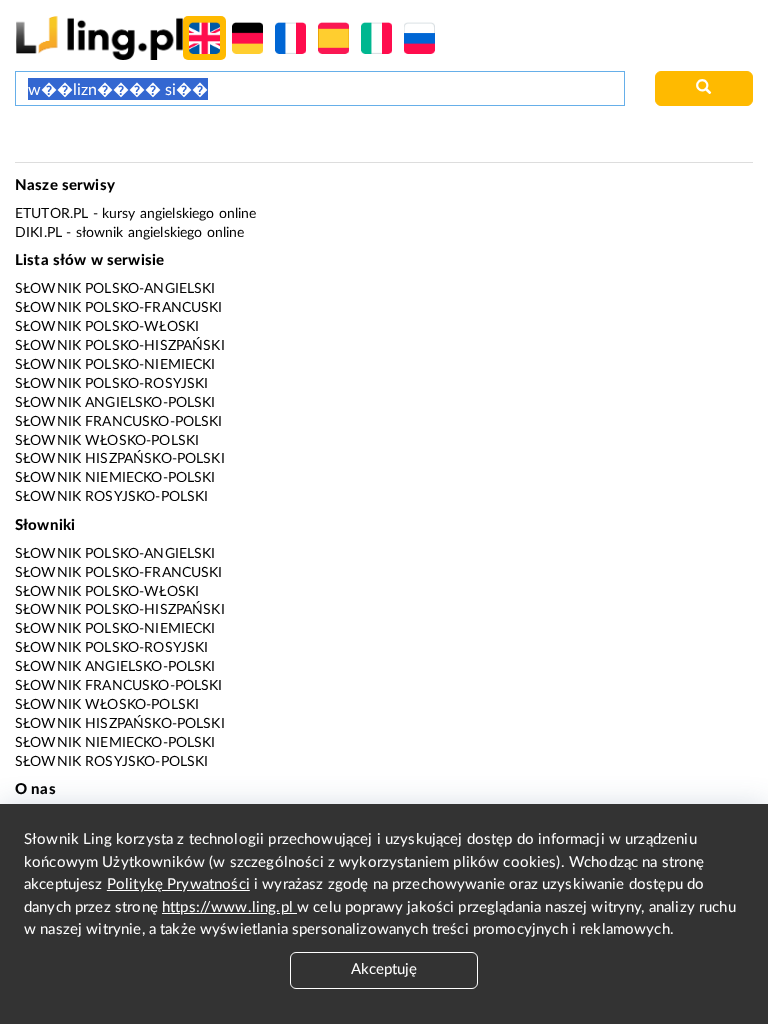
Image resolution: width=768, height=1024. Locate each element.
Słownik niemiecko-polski (115, 478)
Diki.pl (38, 233)
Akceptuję (384, 969)
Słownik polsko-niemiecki (115, 365)
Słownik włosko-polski (107, 441)
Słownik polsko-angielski (115, 289)
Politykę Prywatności (178, 884)
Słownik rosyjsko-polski (111, 497)
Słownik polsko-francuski (119, 308)
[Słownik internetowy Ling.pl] (99, 37)
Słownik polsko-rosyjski (111, 384)
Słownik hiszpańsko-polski (120, 459)
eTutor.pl (51, 214)
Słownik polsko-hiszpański (120, 346)
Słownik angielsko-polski (115, 403)
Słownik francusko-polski (119, 422)
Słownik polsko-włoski (107, 327)
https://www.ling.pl (229, 907)
